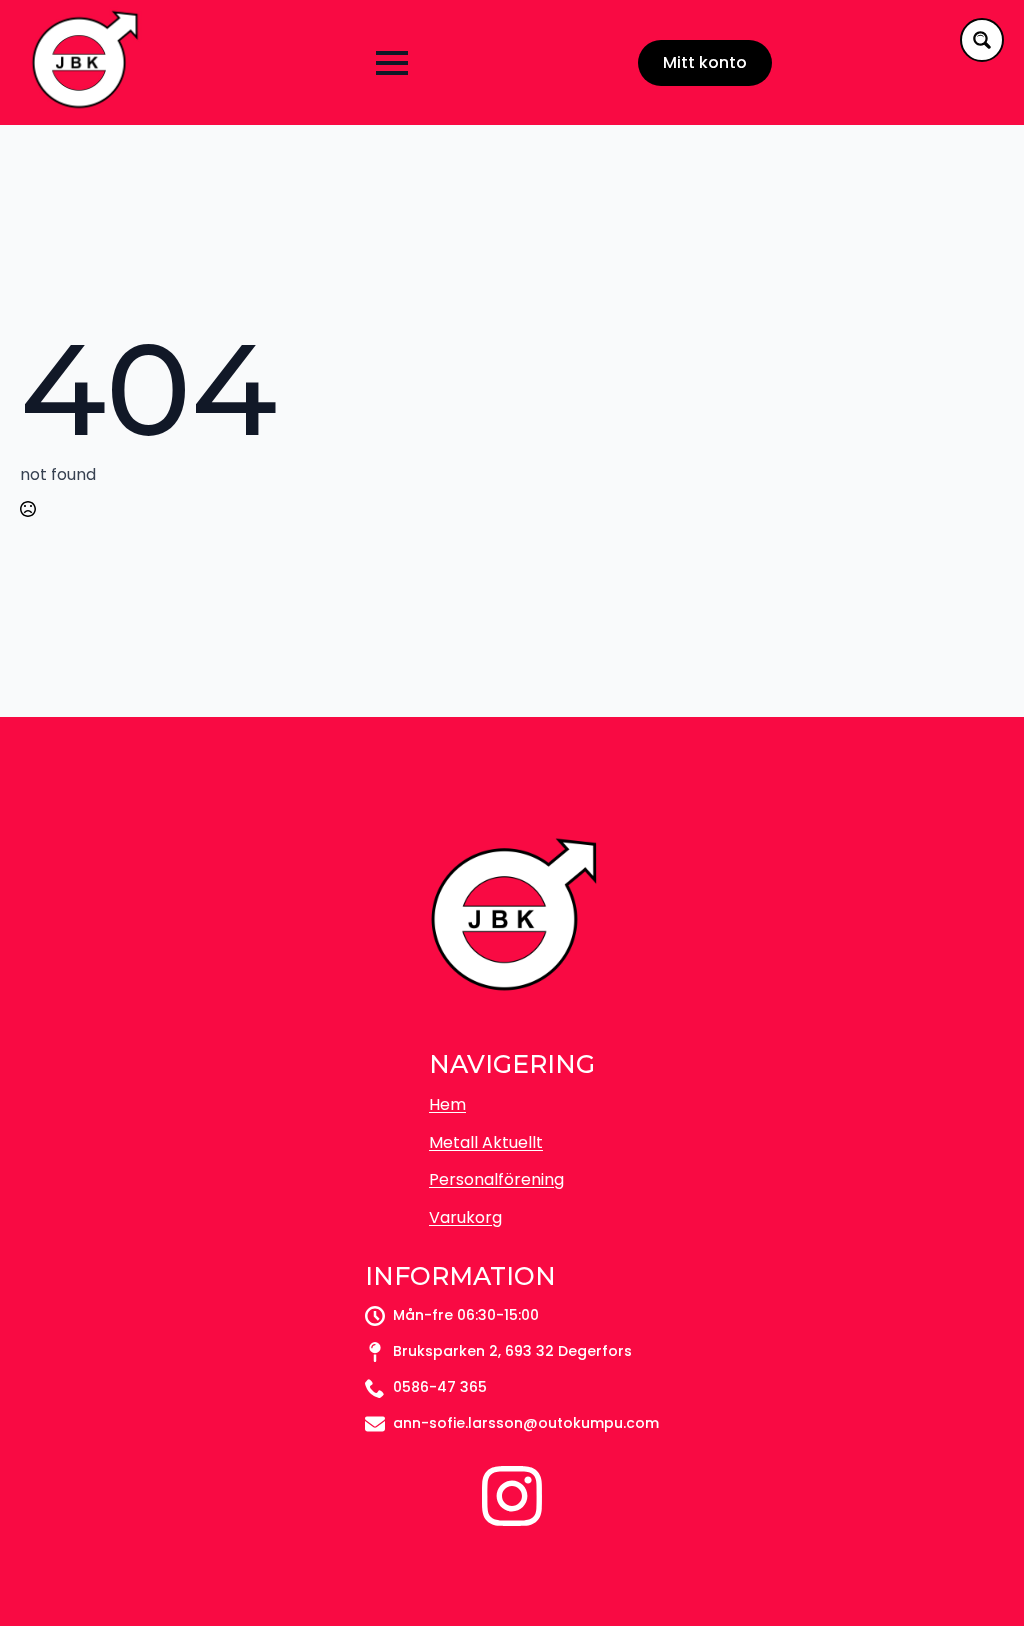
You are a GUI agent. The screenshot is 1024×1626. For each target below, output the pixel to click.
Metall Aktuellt (486, 1142)
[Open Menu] (392, 63)
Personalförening (496, 1179)
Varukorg (465, 1217)
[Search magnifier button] (982, 40)
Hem (447, 1104)
